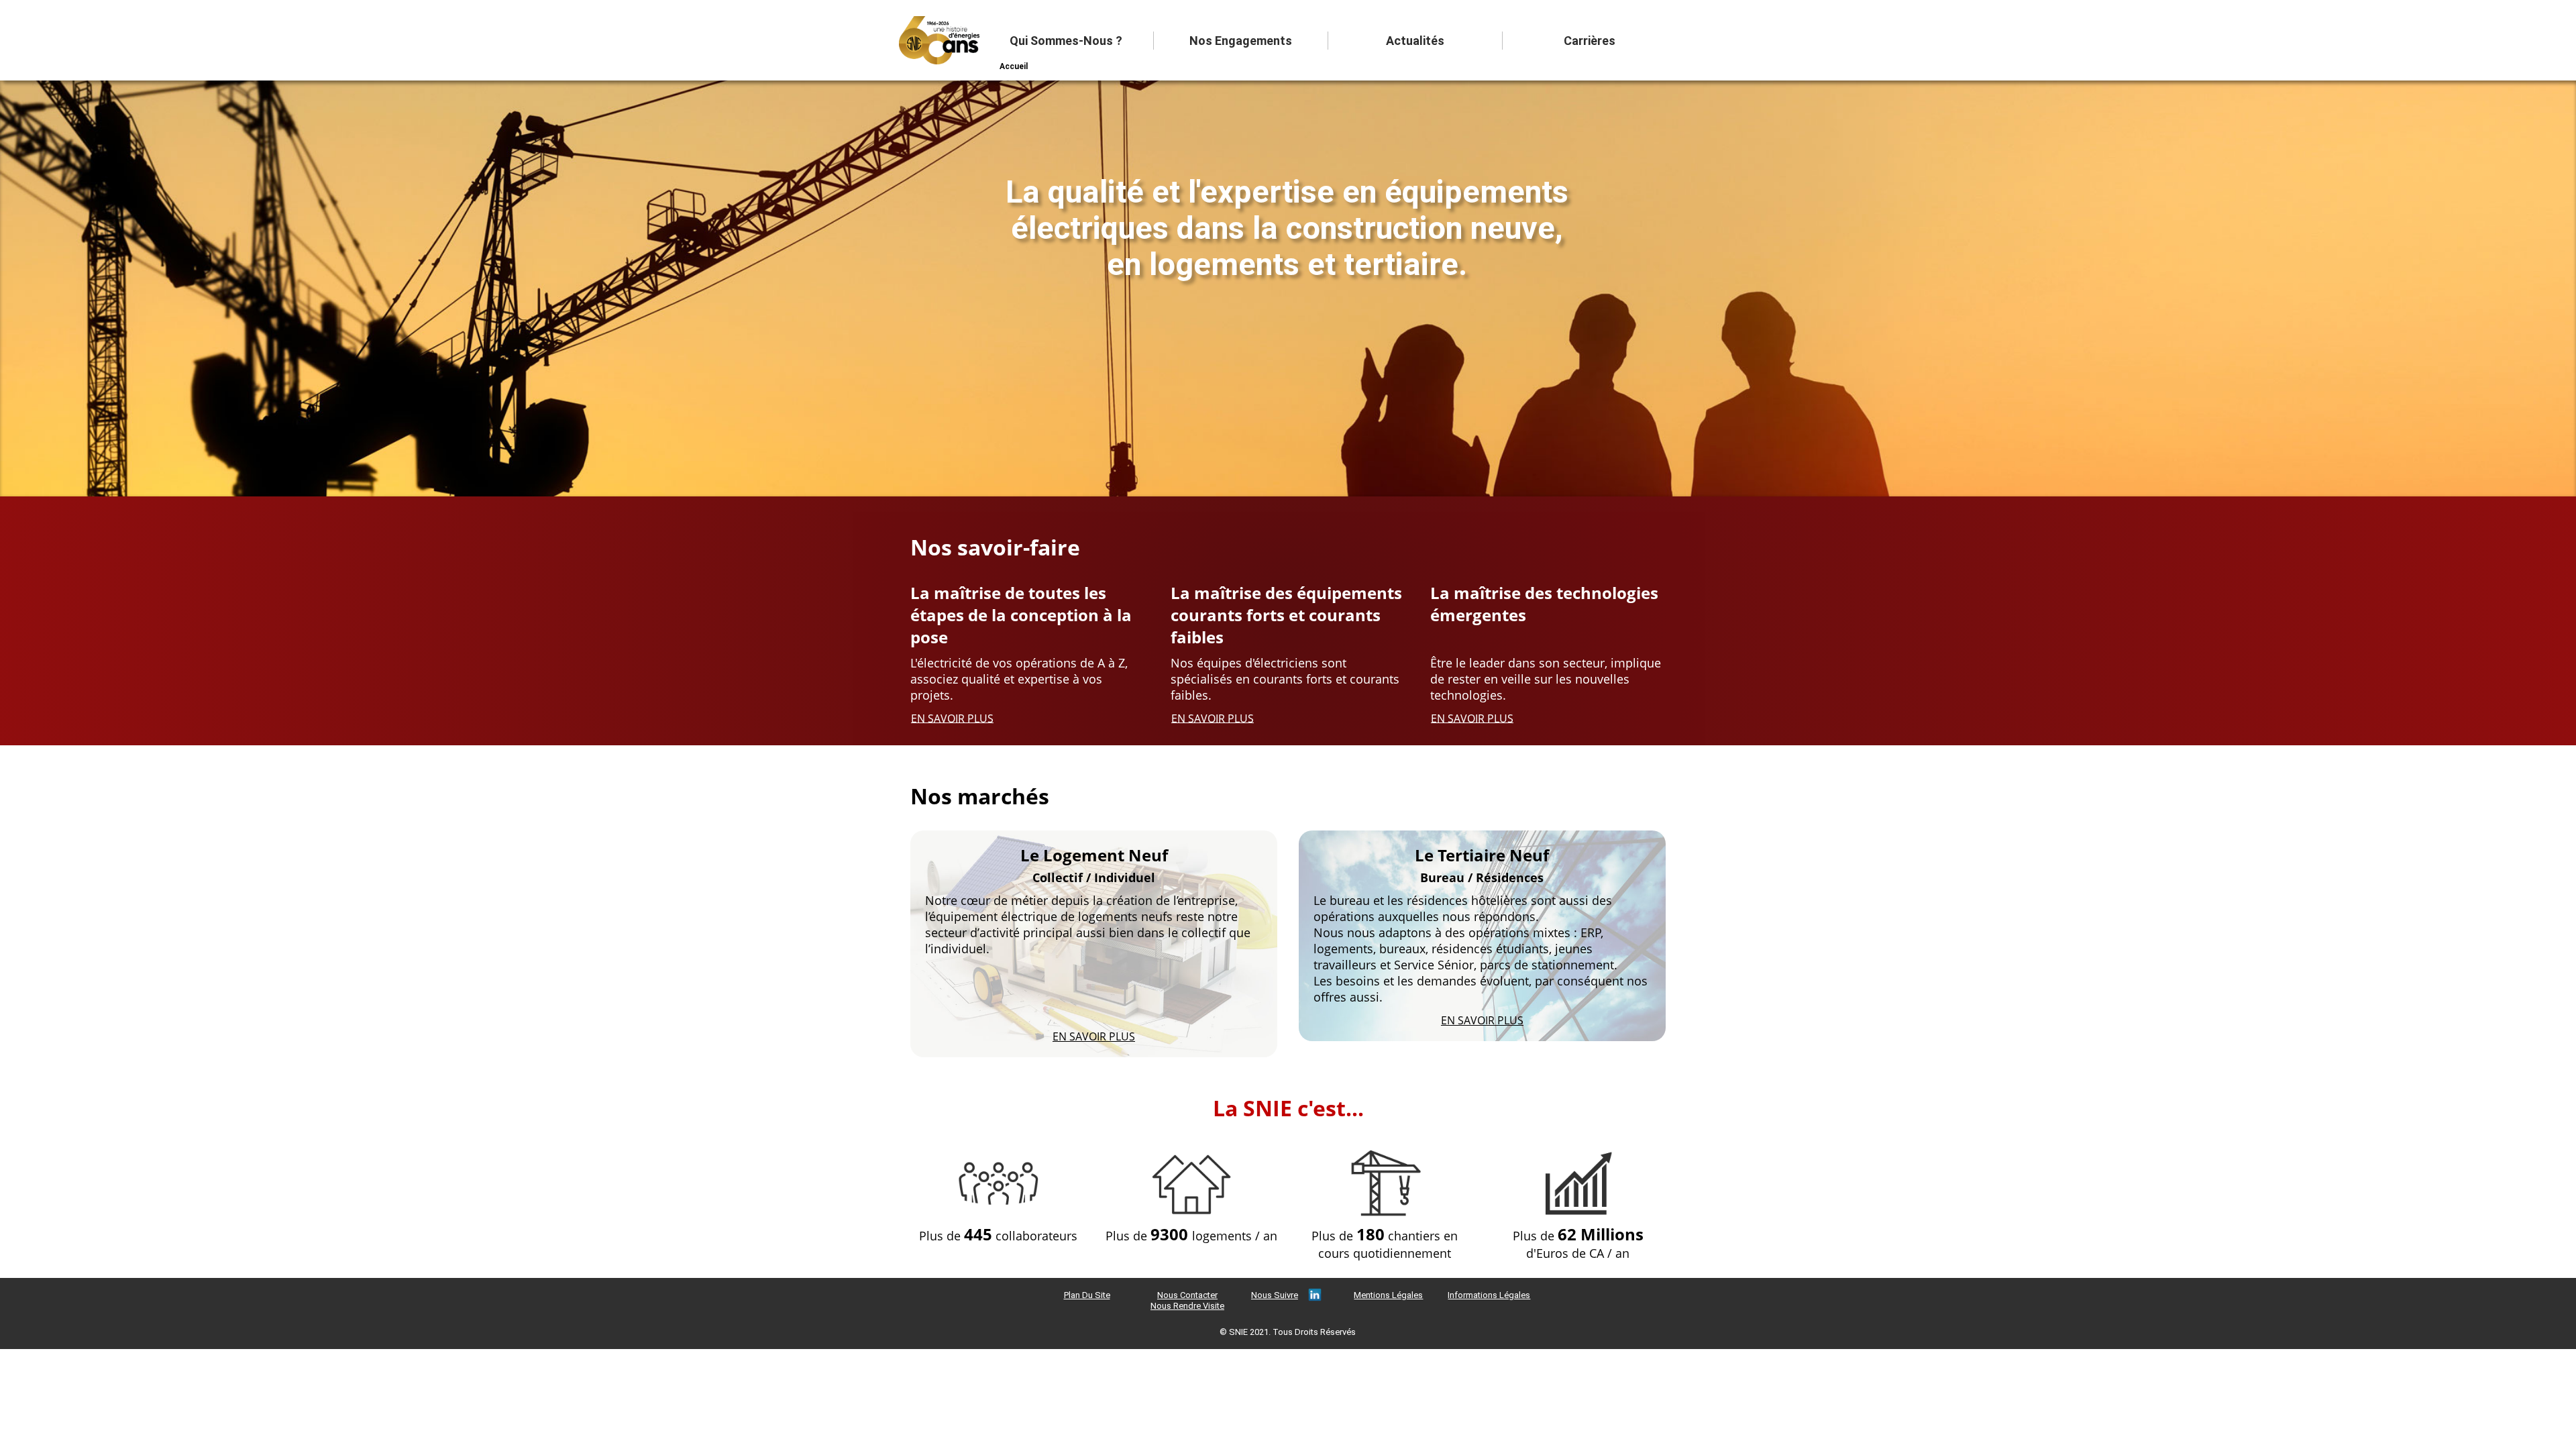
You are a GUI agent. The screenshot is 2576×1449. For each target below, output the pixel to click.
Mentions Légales (1388, 1295)
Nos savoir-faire (995, 547)
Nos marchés (980, 796)
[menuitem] (1067, 41)
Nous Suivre (1275, 1295)
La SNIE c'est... (1288, 1108)
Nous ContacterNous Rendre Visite (1187, 1300)
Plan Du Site (1087, 1295)
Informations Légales (1489, 1295)
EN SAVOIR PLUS (952, 718)
